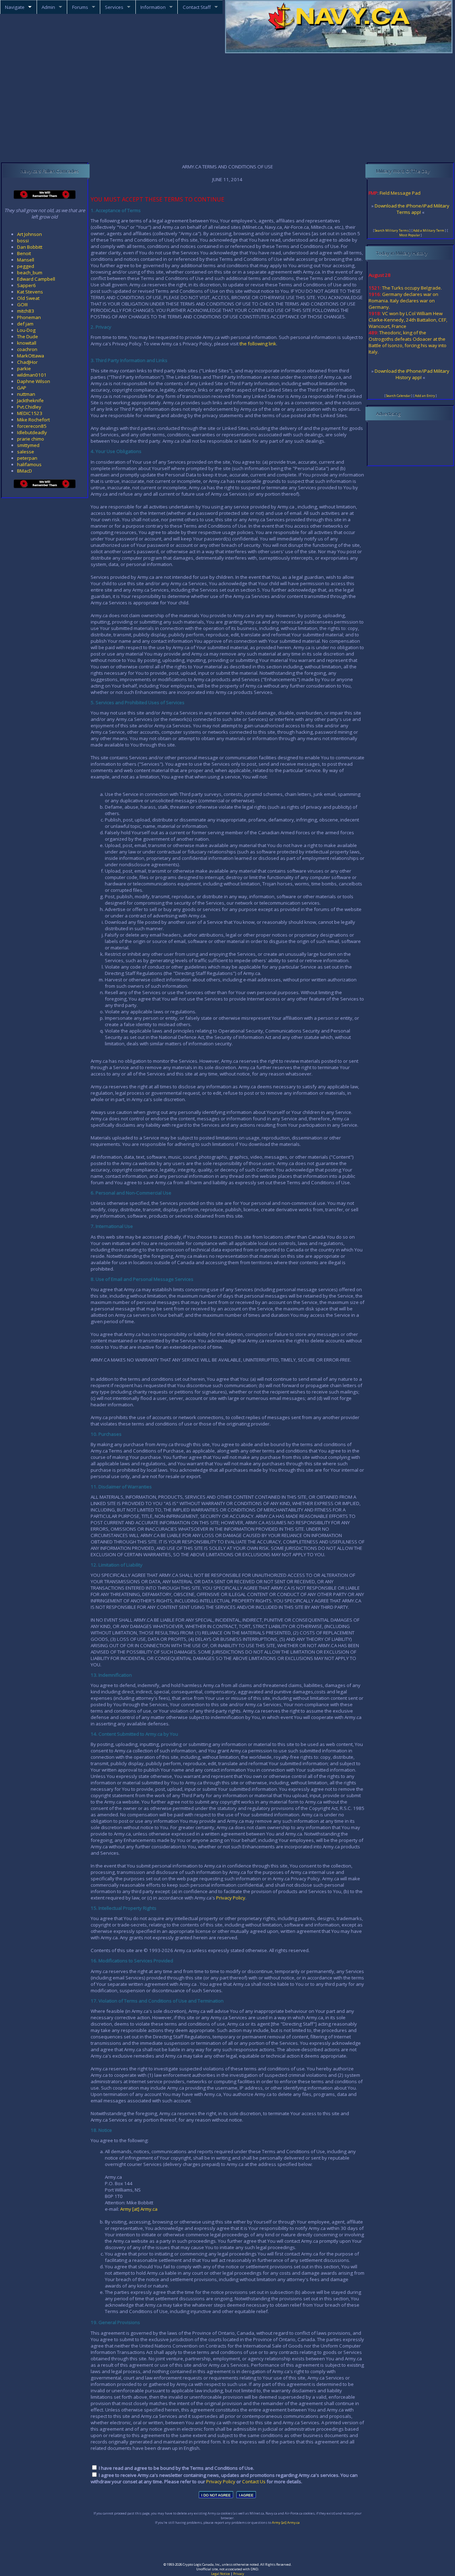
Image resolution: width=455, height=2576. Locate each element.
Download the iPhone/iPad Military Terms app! (412, 209)
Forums (80, 7)
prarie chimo (31, 439)
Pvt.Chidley (29, 407)
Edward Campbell (36, 279)
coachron (27, 349)
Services (114, 7)
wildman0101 (32, 375)
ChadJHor (27, 362)
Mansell (26, 260)
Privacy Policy (231, 1898)
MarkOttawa (31, 356)
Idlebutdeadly (32, 432)
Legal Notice (221, 2574)
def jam (25, 324)
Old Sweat (28, 298)
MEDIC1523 (30, 413)
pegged (26, 266)
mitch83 (26, 311)
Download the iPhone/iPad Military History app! (412, 374)
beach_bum (30, 273)
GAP (22, 388)
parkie (24, 368)
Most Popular (410, 235)
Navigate (15, 7)
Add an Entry (425, 396)
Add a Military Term (429, 230)
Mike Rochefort (33, 420)
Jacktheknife (30, 400)
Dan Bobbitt (30, 247)
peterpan (27, 458)
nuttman (26, 394)
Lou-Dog (26, 330)
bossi (23, 241)
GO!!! (22, 305)
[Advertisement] (227, 108)
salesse (26, 452)
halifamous (29, 464)
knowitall (27, 343)
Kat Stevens (30, 292)
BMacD (25, 471)
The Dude (28, 336)
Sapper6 (26, 285)
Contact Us (254, 2481)
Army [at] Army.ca (139, 2209)
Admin (48, 7)
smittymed (28, 445)
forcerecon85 (32, 426)
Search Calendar (398, 396)
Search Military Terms (392, 230)
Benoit (24, 253)
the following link (258, 344)
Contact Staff (197, 7)
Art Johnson (30, 234)
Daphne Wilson (34, 381)
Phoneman (29, 317)
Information (153, 7)
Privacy (239, 2574)
